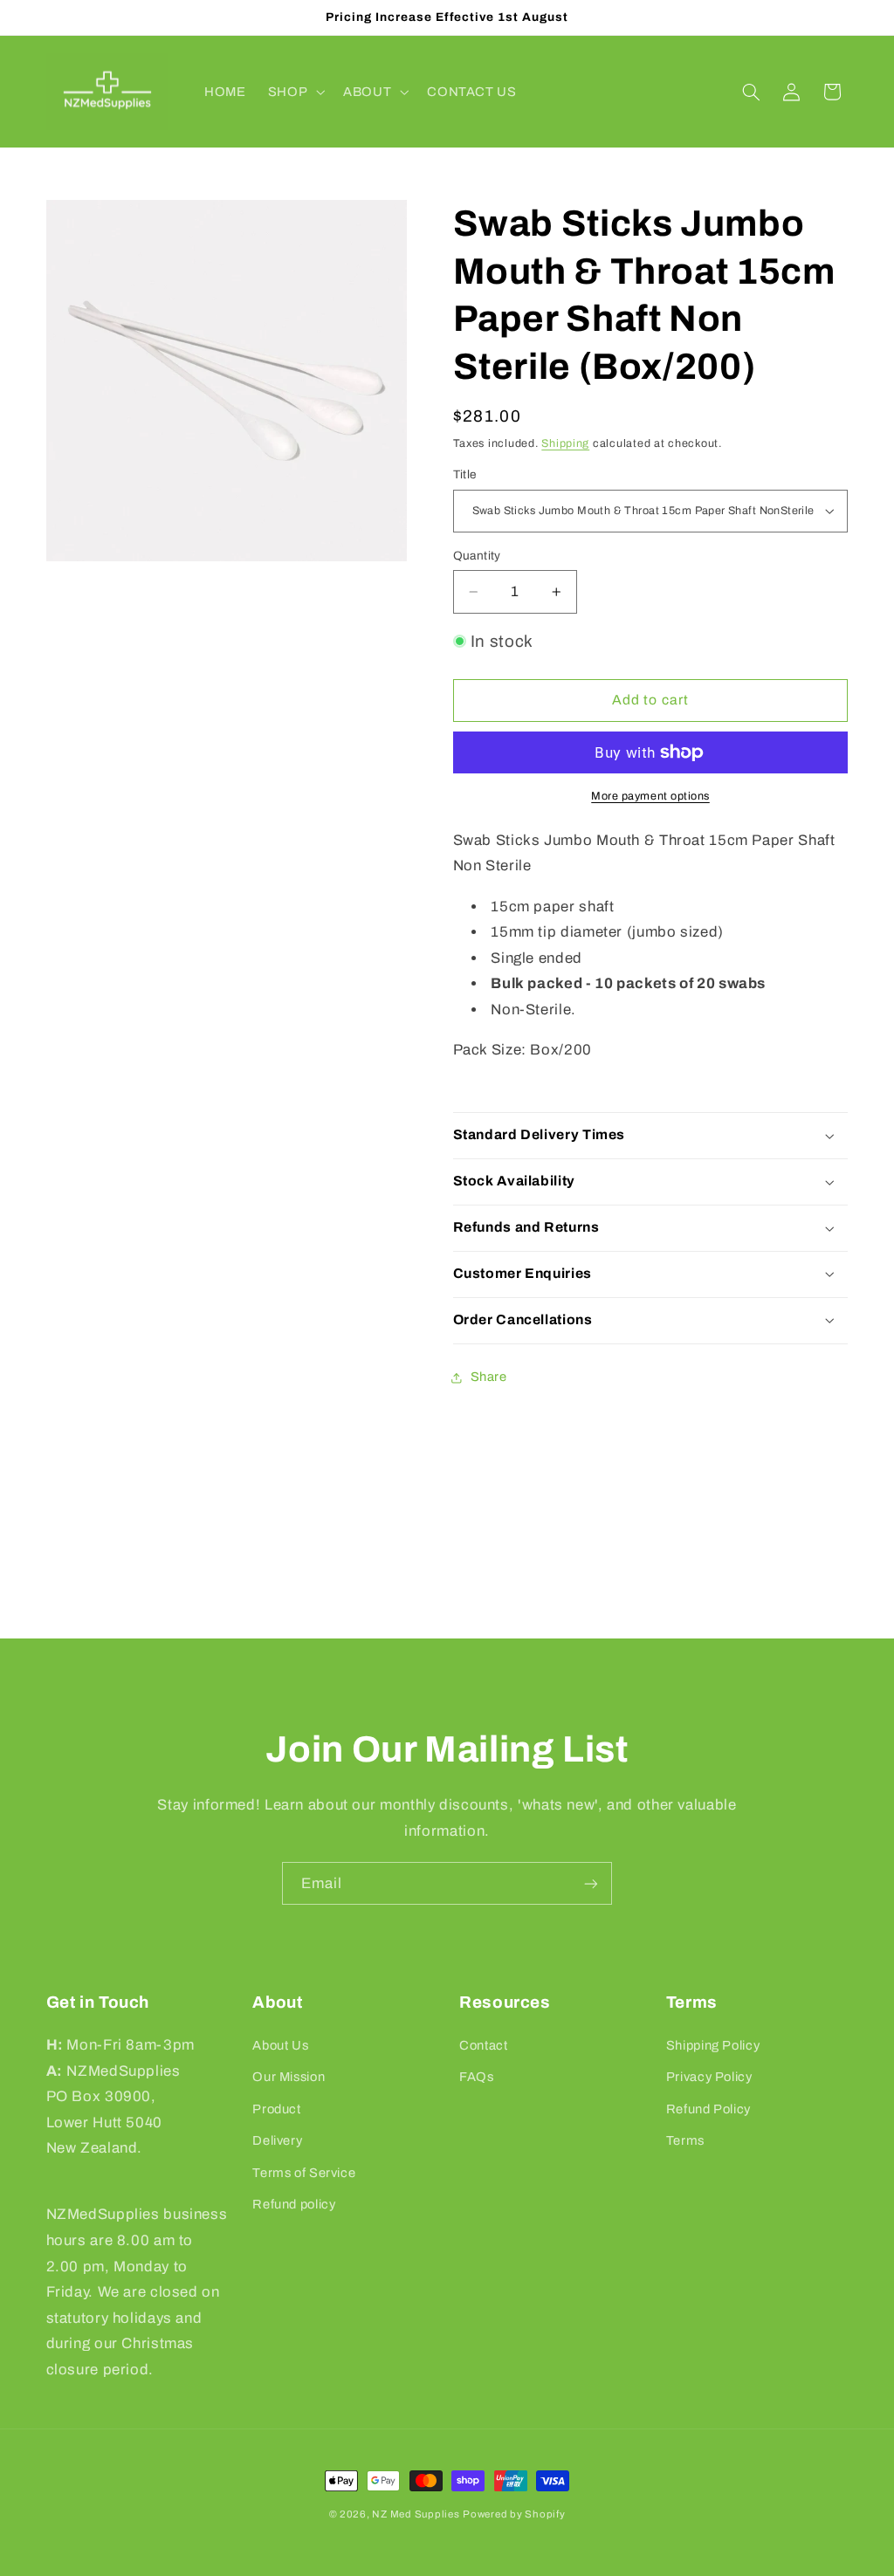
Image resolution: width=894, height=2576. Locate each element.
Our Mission (289, 2077)
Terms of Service (304, 2173)
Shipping (565, 443)
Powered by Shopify (514, 2514)
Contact (483, 2045)
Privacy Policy (709, 2077)
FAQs (477, 2077)
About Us (280, 2045)
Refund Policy (708, 2109)
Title (465, 474)
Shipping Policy (713, 2045)
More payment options (650, 796)
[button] (294, 92)
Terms (685, 2140)
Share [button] (489, 1377)
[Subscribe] (591, 1883)
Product (276, 2109)
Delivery (277, 2140)
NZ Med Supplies (416, 2514)
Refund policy (294, 2204)
